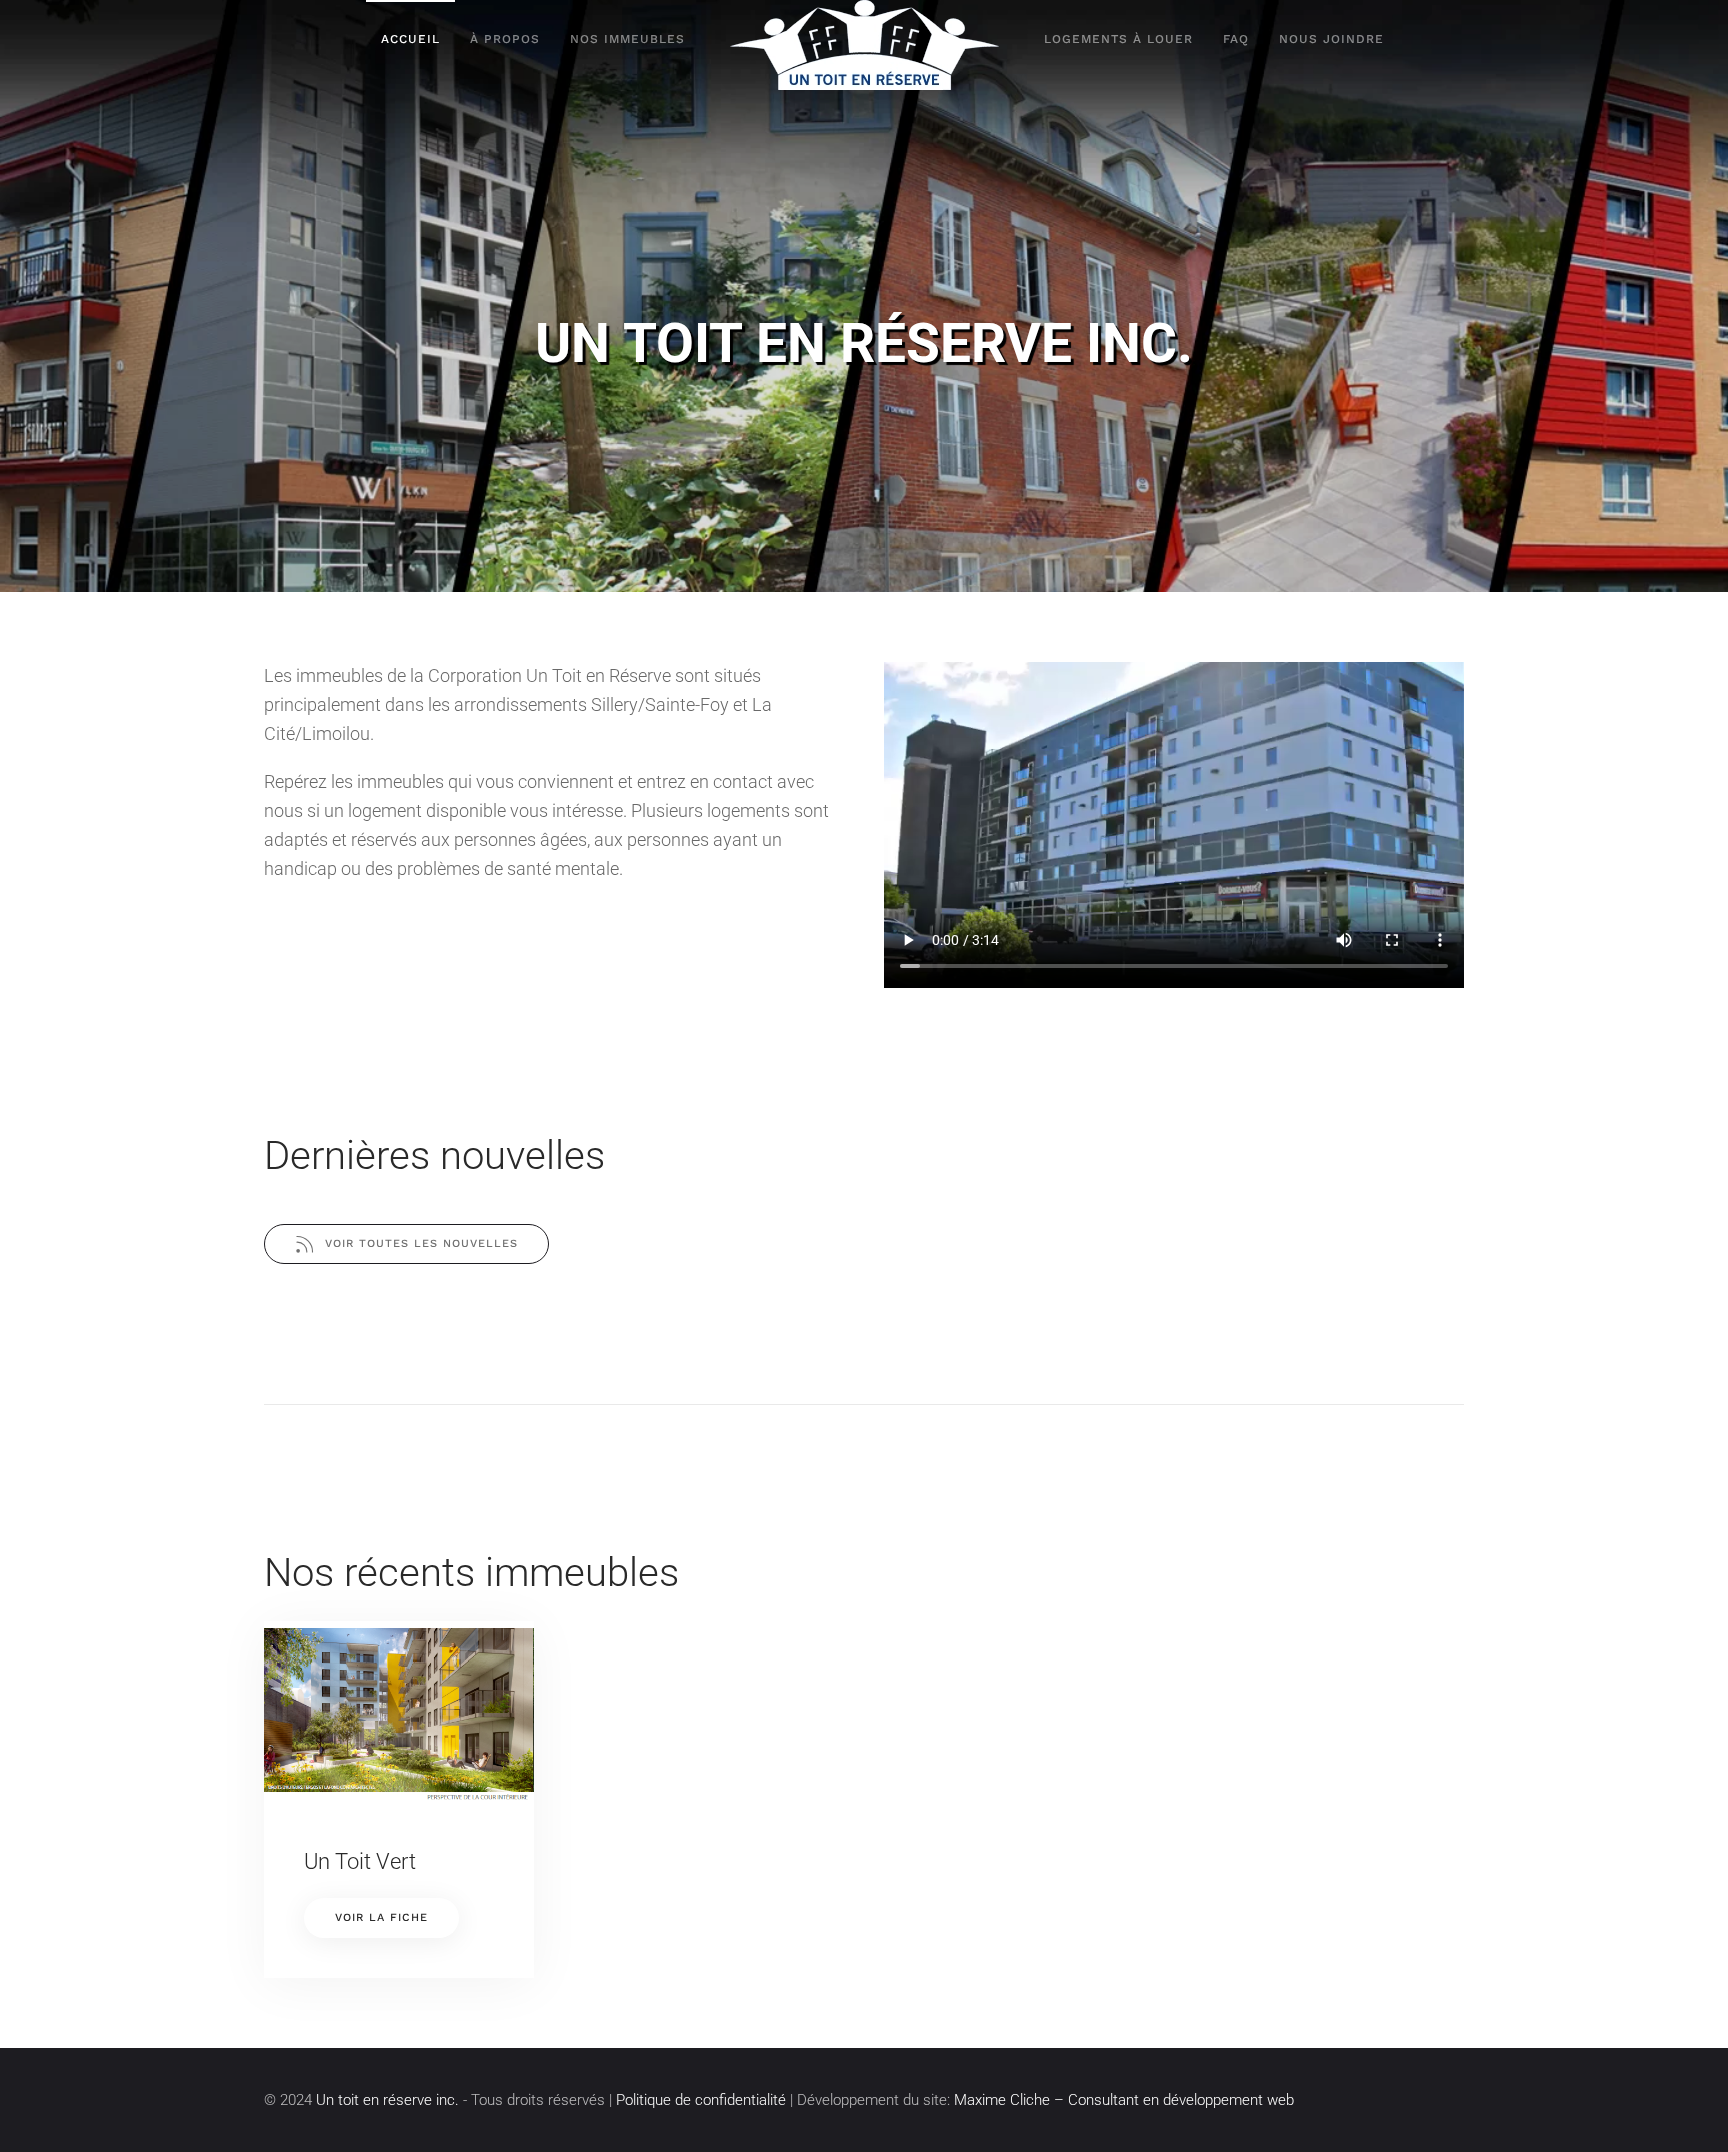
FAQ (1236, 39)
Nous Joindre (1331, 39)
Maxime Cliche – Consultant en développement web (1124, 2100)
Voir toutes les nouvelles (421, 1243)
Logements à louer (1118, 39)
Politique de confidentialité (701, 2100)
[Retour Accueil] (864, 45)
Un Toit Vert (360, 1861)
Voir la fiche (381, 1917)
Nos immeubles (627, 39)
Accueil (410, 39)
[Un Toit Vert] (399, 1713)
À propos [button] (505, 39)
